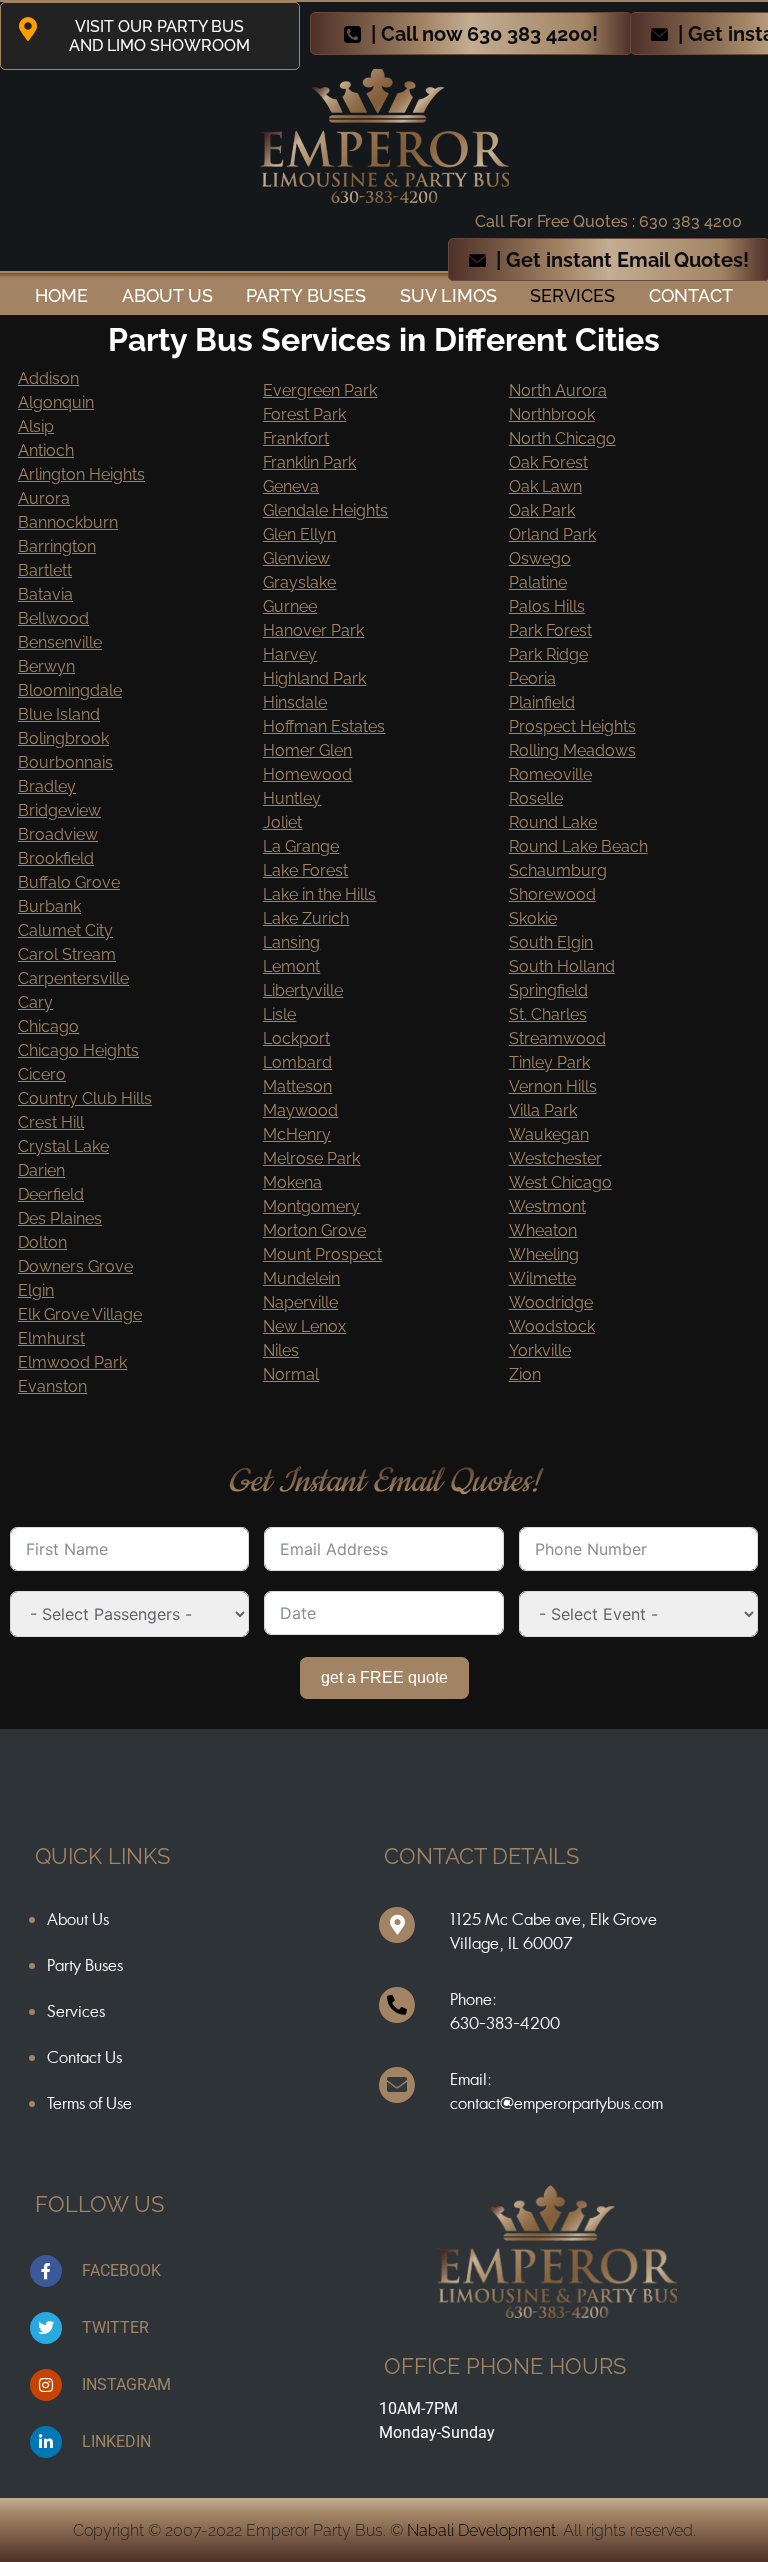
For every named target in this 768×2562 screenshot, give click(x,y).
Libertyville (303, 990)
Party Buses (306, 295)
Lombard (297, 1062)
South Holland (562, 966)
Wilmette (542, 1278)
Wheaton (543, 1230)
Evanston (52, 1386)
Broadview (58, 834)
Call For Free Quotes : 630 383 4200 (608, 221)
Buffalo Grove (69, 882)
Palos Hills (547, 606)
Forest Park (304, 414)
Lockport (296, 1038)
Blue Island (59, 714)
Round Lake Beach (578, 846)
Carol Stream (67, 954)
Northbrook (552, 414)
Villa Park (543, 1110)
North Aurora (558, 390)
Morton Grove (314, 1230)
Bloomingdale (70, 690)
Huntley (292, 798)
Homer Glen (307, 750)
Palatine (538, 582)
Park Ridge (548, 654)
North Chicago (562, 438)
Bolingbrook (63, 738)
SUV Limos (448, 295)
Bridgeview (59, 810)
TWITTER (115, 2327)
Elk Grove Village (80, 1314)
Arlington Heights (81, 474)
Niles (281, 1350)
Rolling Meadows (572, 750)
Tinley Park (549, 1062)
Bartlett (45, 570)
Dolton (42, 1242)
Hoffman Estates (324, 726)
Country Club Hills (85, 1098)
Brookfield (56, 858)
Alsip (36, 426)
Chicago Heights (78, 1050)
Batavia (45, 594)
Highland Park (314, 678)
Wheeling (544, 1254)
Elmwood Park (72, 1362)
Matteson (297, 1086)
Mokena (292, 1182)
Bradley (47, 786)
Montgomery (311, 1206)
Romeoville (550, 774)
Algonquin (56, 402)
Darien (41, 1170)
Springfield (548, 990)
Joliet (282, 822)
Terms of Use (89, 2103)
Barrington (57, 546)
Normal (291, 1374)
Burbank (49, 906)
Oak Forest (548, 462)
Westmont (547, 1206)
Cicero (42, 1074)
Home (61, 295)
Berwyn (46, 666)
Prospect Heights (572, 726)
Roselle (536, 798)
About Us (78, 1919)
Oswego (540, 558)
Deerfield (51, 1194)
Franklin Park (309, 462)
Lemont (291, 966)
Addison (48, 378)
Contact (691, 295)
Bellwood (53, 618)
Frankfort (296, 438)
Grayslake (299, 582)
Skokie (533, 918)
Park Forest (550, 630)
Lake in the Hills (319, 894)
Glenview (296, 558)
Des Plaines (60, 1218)
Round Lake (553, 822)
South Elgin (551, 942)
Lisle (279, 1014)
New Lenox (304, 1326)
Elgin (36, 1290)
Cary (35, 1002)
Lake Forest (305, 870)
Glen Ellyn (299, 534)
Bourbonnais (65, 762)
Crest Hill (51, 1122)
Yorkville (540, 1350)
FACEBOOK (121, 2270)
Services (572, 295)
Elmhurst (51, 1338)
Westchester (555, 1158)
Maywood (300, 1110)
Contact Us (84, 2057)
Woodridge (551, 1302)
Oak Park (542, 510)
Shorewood (552, 894)
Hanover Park (313, 630)
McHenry (297, 1134)
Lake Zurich (306, 918)
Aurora (44, 498)
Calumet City (65, 930)
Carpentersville (73, 978)
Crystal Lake (63, 1146)
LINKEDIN (116, 2441)
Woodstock (552, 1326)
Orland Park (552, 534)
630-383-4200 (505, 2023)
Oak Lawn (545, 486)
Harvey (290, 654)
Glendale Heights (325, 510)
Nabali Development (481, 2530)
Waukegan (549, 1134)
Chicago (48, 1026)
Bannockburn (68, 522)
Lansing (291, 942)
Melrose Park (311, 1158)
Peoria (532, 678)
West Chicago (560, 1182)
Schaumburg (558, 870)
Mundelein (301, 1278)
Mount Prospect (322, 1254)
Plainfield (542, 702)
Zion (525, 1374)
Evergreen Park (320, 390)
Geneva (291, 486)
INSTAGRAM (126, 2384)
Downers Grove (75, 1266)
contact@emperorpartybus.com (556, 2103)
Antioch (46, 450)
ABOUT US (167, 295)
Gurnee (290, 606)
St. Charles (548, 1014)
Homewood (307, 774)
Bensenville (60, 642)
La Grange (301, 846)
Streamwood (557, 1038)
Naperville (300, 1302)
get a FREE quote (384, 1677)
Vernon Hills (553, 1086)
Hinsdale (295, 702)
